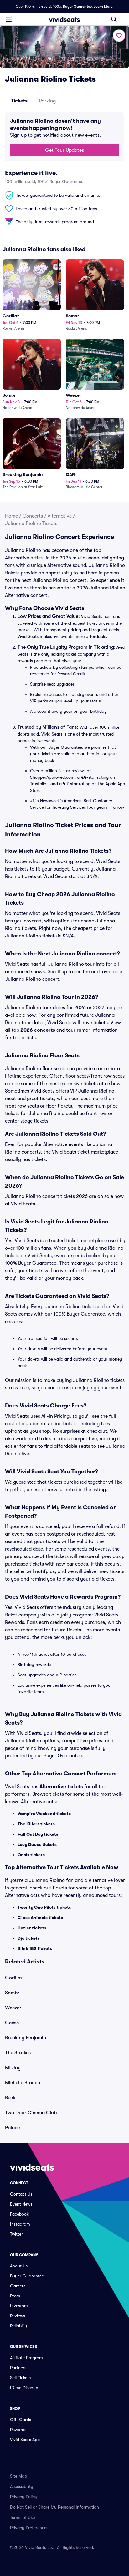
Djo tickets (29, 1938)
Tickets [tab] (19, 101)
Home (11, 516)
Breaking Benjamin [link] (26, 2038)
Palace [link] (12, 2128)
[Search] (114, 19)
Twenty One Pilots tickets (44, 1907)
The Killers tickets (36, 1824)
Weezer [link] (13, 2008)
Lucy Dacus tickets (37, 1844)
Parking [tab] (47, 101)
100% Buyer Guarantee (72, 7)
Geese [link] (12, 2023)
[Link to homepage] (64, 19)
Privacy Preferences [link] (29, 2528)
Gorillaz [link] (14, 1978)
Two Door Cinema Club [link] (31, 2113)
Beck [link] (10, 2098)
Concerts (33, 516)
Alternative (60, 516)
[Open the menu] (9, 19)
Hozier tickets (32, 1928)
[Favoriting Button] (119, 36)
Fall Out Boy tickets (38, 1834)
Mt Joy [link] (13, 2068)
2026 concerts (38, 1030)
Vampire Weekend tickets (44, 1814)
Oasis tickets (31, 1855)
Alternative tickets (61, 1787)
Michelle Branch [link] (23, 2083)
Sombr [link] (12, 1993)
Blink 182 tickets (35, 1948)
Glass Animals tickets (40, 1918)
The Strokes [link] (18, 2053)
